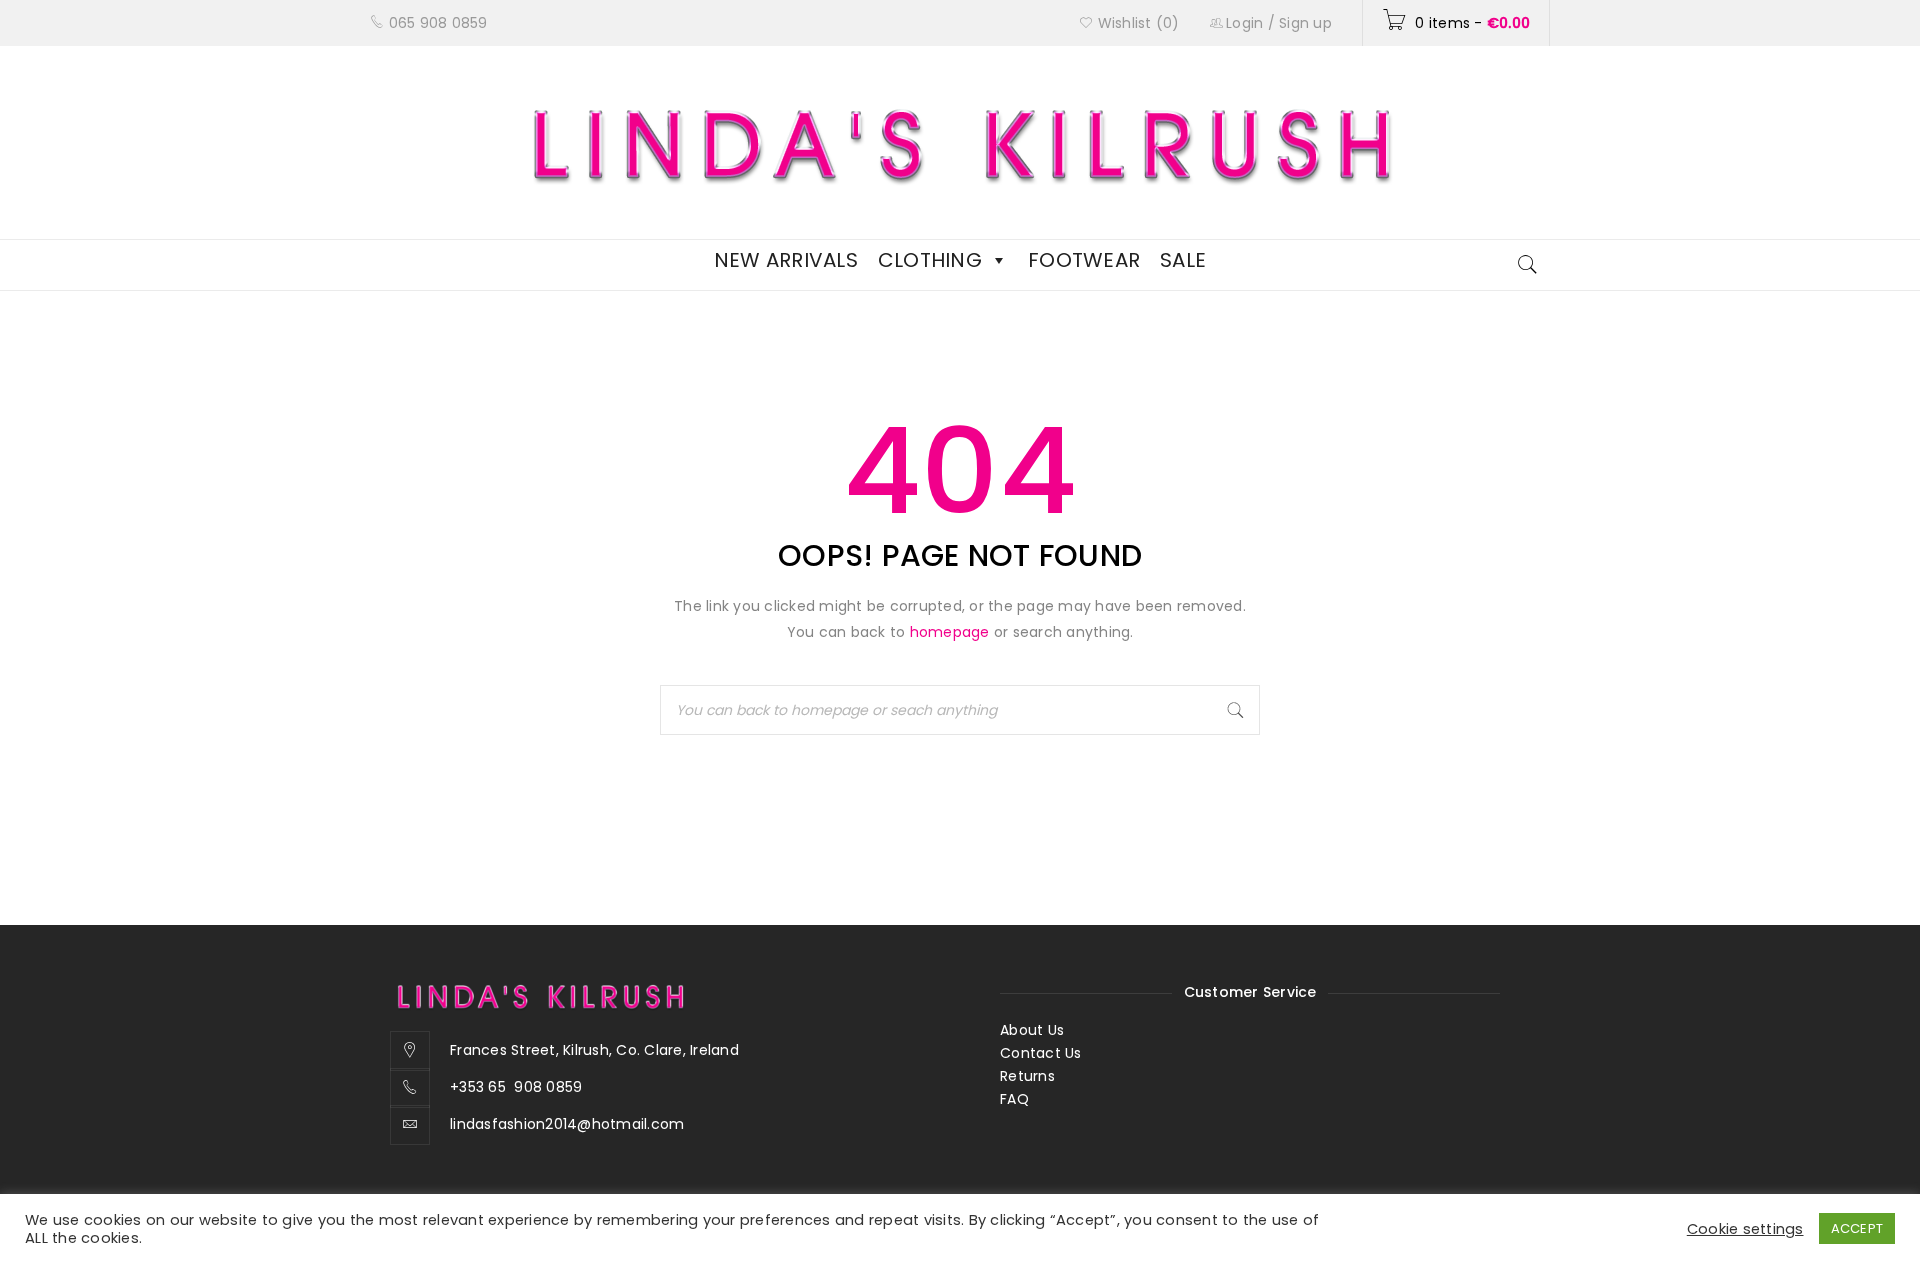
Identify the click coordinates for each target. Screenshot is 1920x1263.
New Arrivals (786, 260)
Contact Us (1041, 1053)
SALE (1183, 260)
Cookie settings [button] (1745, 1229)
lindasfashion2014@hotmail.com (567, 1124)
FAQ (1014, 1099)
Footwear (1084, 260)
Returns (1027, 1076)
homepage (950, 632)
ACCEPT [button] (1857, 1228)
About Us (1032, 1030)
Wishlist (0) (1136, 23)
